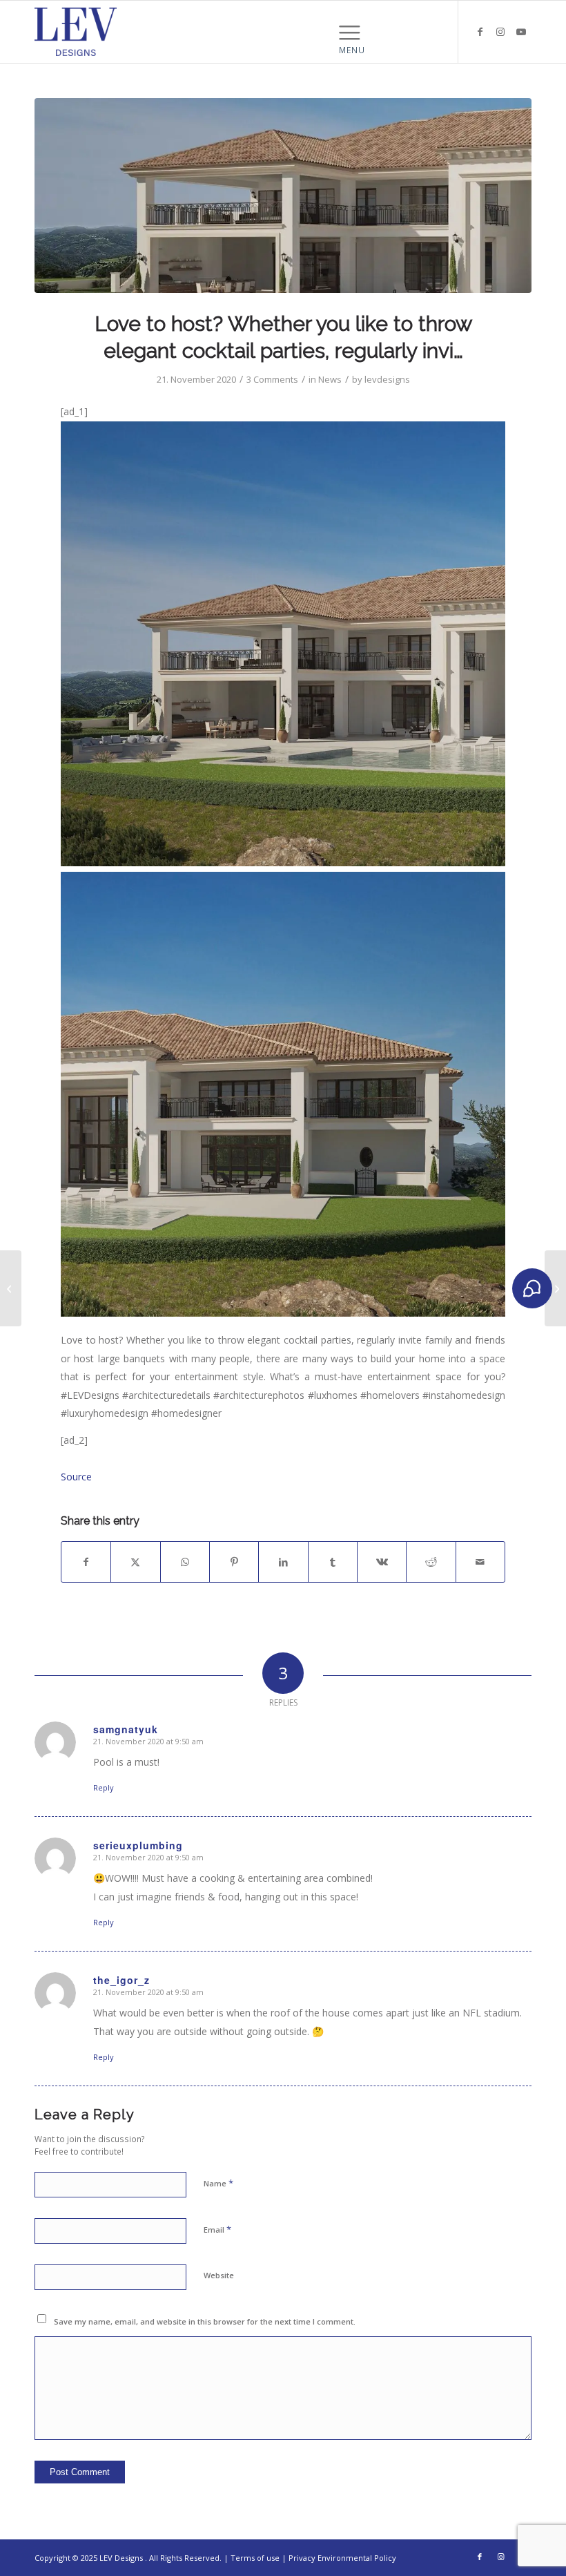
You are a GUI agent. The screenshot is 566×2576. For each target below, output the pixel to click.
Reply (104, 1787)
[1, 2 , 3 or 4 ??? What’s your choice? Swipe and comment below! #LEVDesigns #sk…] (555, 1288)
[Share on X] (135, 1562)
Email (217, 2229)
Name (218, 2183)
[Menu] (352, 32)
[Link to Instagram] (500, 32)
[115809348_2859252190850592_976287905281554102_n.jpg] (283, 195)
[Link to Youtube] (521, 32)
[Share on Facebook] (86, 1562)
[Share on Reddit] (431, 1562)
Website (219, 2275)
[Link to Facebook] (480, 32)
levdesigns (387, 379)
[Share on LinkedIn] (283, 1562)
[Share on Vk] (382, 1562)
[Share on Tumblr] (333, 1562)
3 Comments (272, 379)
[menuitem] (352, 32)
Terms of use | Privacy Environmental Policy (313, 2558)
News (330, 379)
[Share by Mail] (480, 1562)
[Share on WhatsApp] (185, 1562)
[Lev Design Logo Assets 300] (76, 32)
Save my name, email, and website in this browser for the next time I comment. (205, 2321)
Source (76, 1477)
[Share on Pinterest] (234, 1562)
